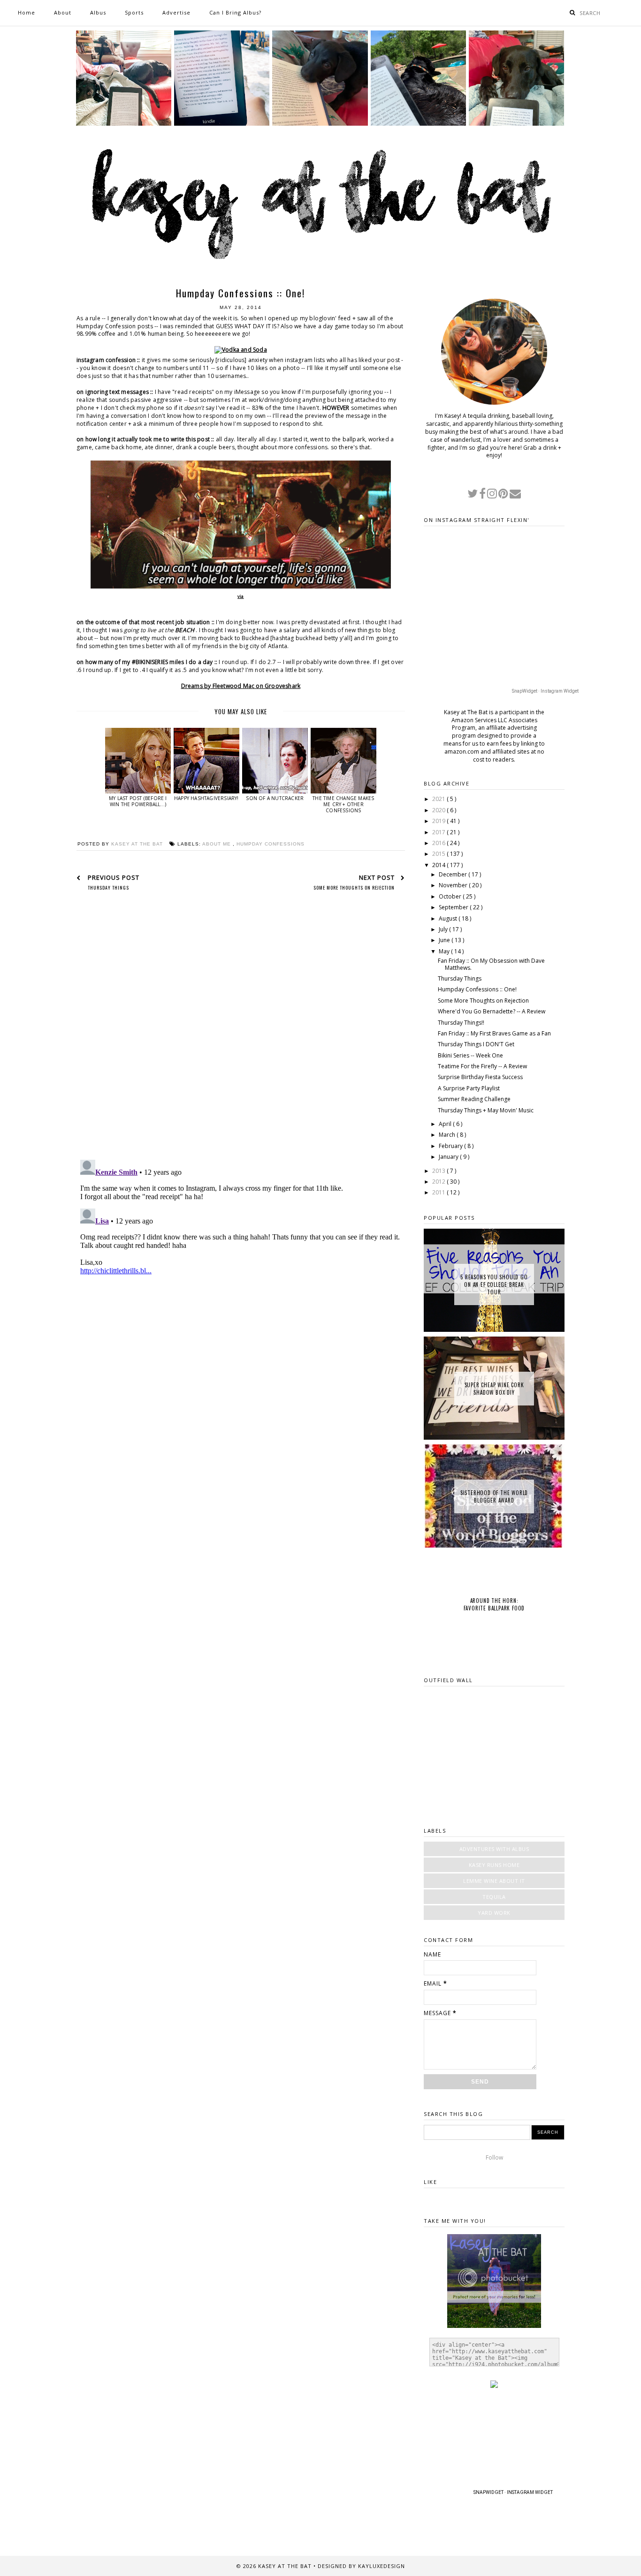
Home (27, 12)
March (448, 1135)
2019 (439, 821)
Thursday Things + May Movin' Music (486, 1110)
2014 (439, 865)
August (449, 918)
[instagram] (493, 495)
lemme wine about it (494, 1881)
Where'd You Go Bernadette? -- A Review (492, 1011)
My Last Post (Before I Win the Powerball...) (138, 801)
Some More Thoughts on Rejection (483, 1001)
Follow (494, 2157)
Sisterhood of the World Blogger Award (494, 1496)
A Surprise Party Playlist (469, 1088)
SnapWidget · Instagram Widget (545, 691)
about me (217, 844)
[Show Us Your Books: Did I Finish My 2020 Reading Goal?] (516, 124)
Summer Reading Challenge (474, 1099)
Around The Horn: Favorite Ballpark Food (494, 1604)
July (444, 929)
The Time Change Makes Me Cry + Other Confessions (343, 804)
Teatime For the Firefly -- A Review (482, 1066)
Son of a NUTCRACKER (275, 798)
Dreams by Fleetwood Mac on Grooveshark (241, 686)
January (449, 1157)
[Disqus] (241, 1031)
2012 (439, 1182)
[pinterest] (504, 495)
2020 (439, 810)
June (445, 940)
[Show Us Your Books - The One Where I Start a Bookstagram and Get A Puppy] (320, 124)
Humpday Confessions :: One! (477, 989)
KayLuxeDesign (382, 2566)
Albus (98, 12)
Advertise (176, 12)
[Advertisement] (241, 1461)
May (445, 951)
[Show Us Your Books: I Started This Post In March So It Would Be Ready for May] (418, 124)
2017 (439, 832)
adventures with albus (494, 1849)
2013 (439, 1171)
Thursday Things (460, 978)
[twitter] (473, 495)
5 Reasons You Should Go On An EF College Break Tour (494, 1284)
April (446, 1124)
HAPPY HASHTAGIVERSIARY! (206, 798)
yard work (494, 1913)
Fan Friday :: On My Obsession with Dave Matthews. (491, 964)
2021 (439, 799)
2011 (439, 1192)
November (454, 885)
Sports (134, 12)
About (63, 12)
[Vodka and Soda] (241, 350)
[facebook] (483, 495)
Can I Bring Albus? (235, 12)
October (451, 896)
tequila (494, 1897)
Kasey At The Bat (286, 2566)
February (451, 1146)
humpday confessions (271, 844)
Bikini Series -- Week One (470, 1055)
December (454, 874)
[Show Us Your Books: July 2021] (222, 124)
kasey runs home (494, 1865)
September (454, 907)
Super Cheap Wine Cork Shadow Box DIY (494, 1389)
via (241, 596)
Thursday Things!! (461, 1023)
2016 (439, 843)
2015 (439, 854)
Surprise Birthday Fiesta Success (480, 1077)
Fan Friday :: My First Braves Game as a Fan (494, 1033)
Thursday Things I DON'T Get (476, 1044)
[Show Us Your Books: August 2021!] (124, 124)
